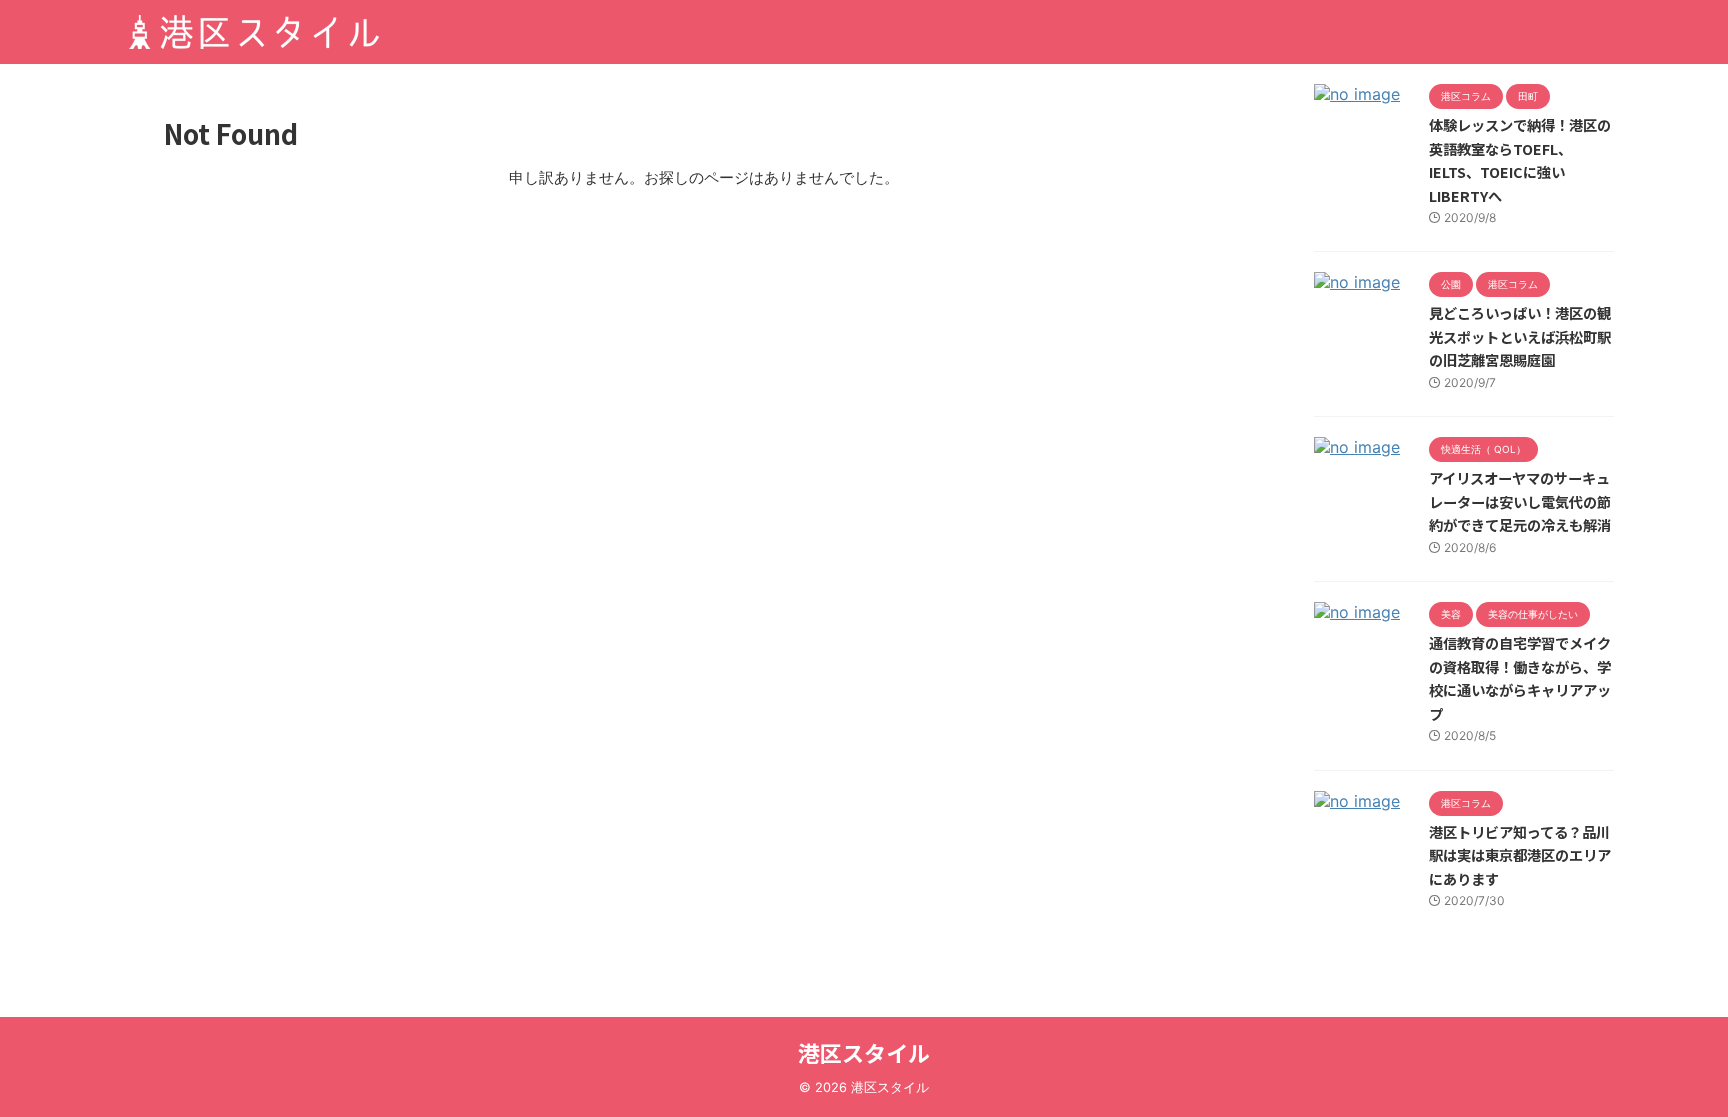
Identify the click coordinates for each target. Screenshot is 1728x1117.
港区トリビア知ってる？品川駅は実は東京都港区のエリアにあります (1520, 855)
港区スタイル (864, 1052)
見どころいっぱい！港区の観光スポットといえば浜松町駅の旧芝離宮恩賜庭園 (1520, 336)
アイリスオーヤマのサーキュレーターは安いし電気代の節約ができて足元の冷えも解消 (1520, 501)
